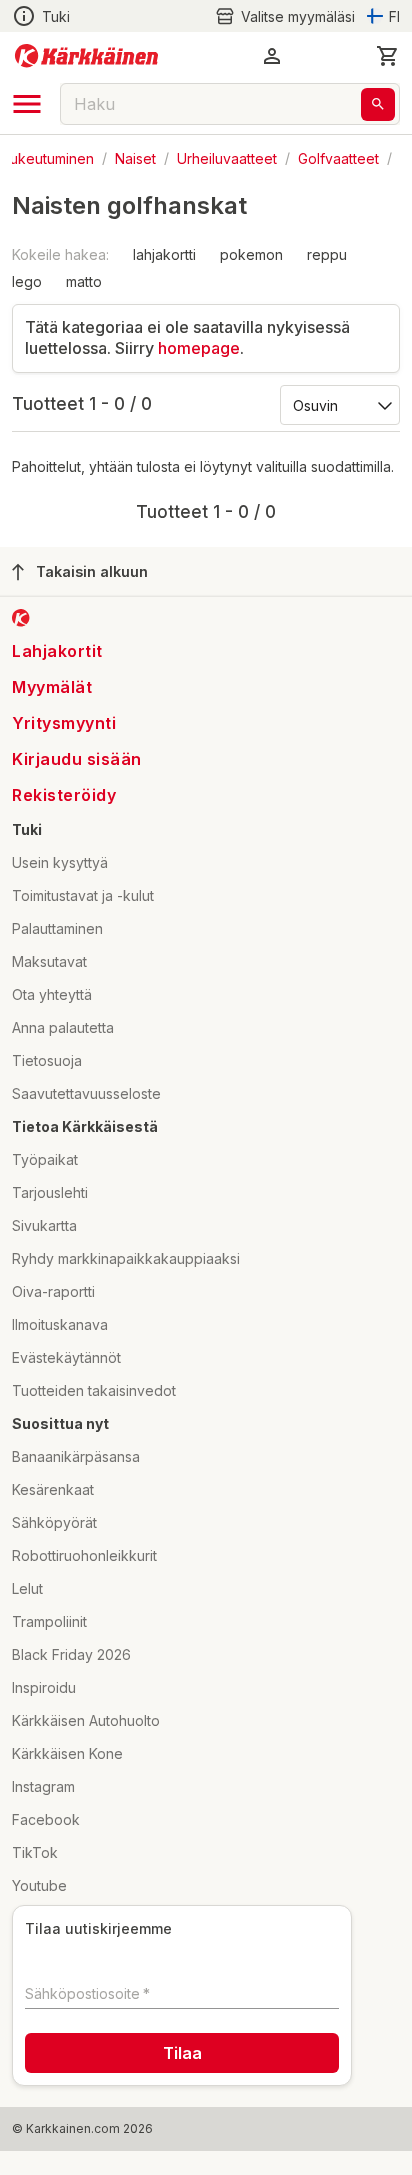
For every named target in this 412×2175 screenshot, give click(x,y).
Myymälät (52, 687)
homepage (199, 348)
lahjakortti (164, 254)
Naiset (135, 157)
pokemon (251, 254)
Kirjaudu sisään (77, 759)
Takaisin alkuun (92, 571)
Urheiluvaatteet (227, 157)
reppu (327, 254)
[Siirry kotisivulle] (86, 56)
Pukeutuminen (47, 157)
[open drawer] (27, 104)
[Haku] (378, 104)
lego (27, 281)
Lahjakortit (57, 651)
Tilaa (182, 2053)
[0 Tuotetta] (388, 56)
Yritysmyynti (64, 723)
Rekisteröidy (64, 795)
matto (84, 281)
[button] (285, 16)
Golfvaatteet (338, 157)
